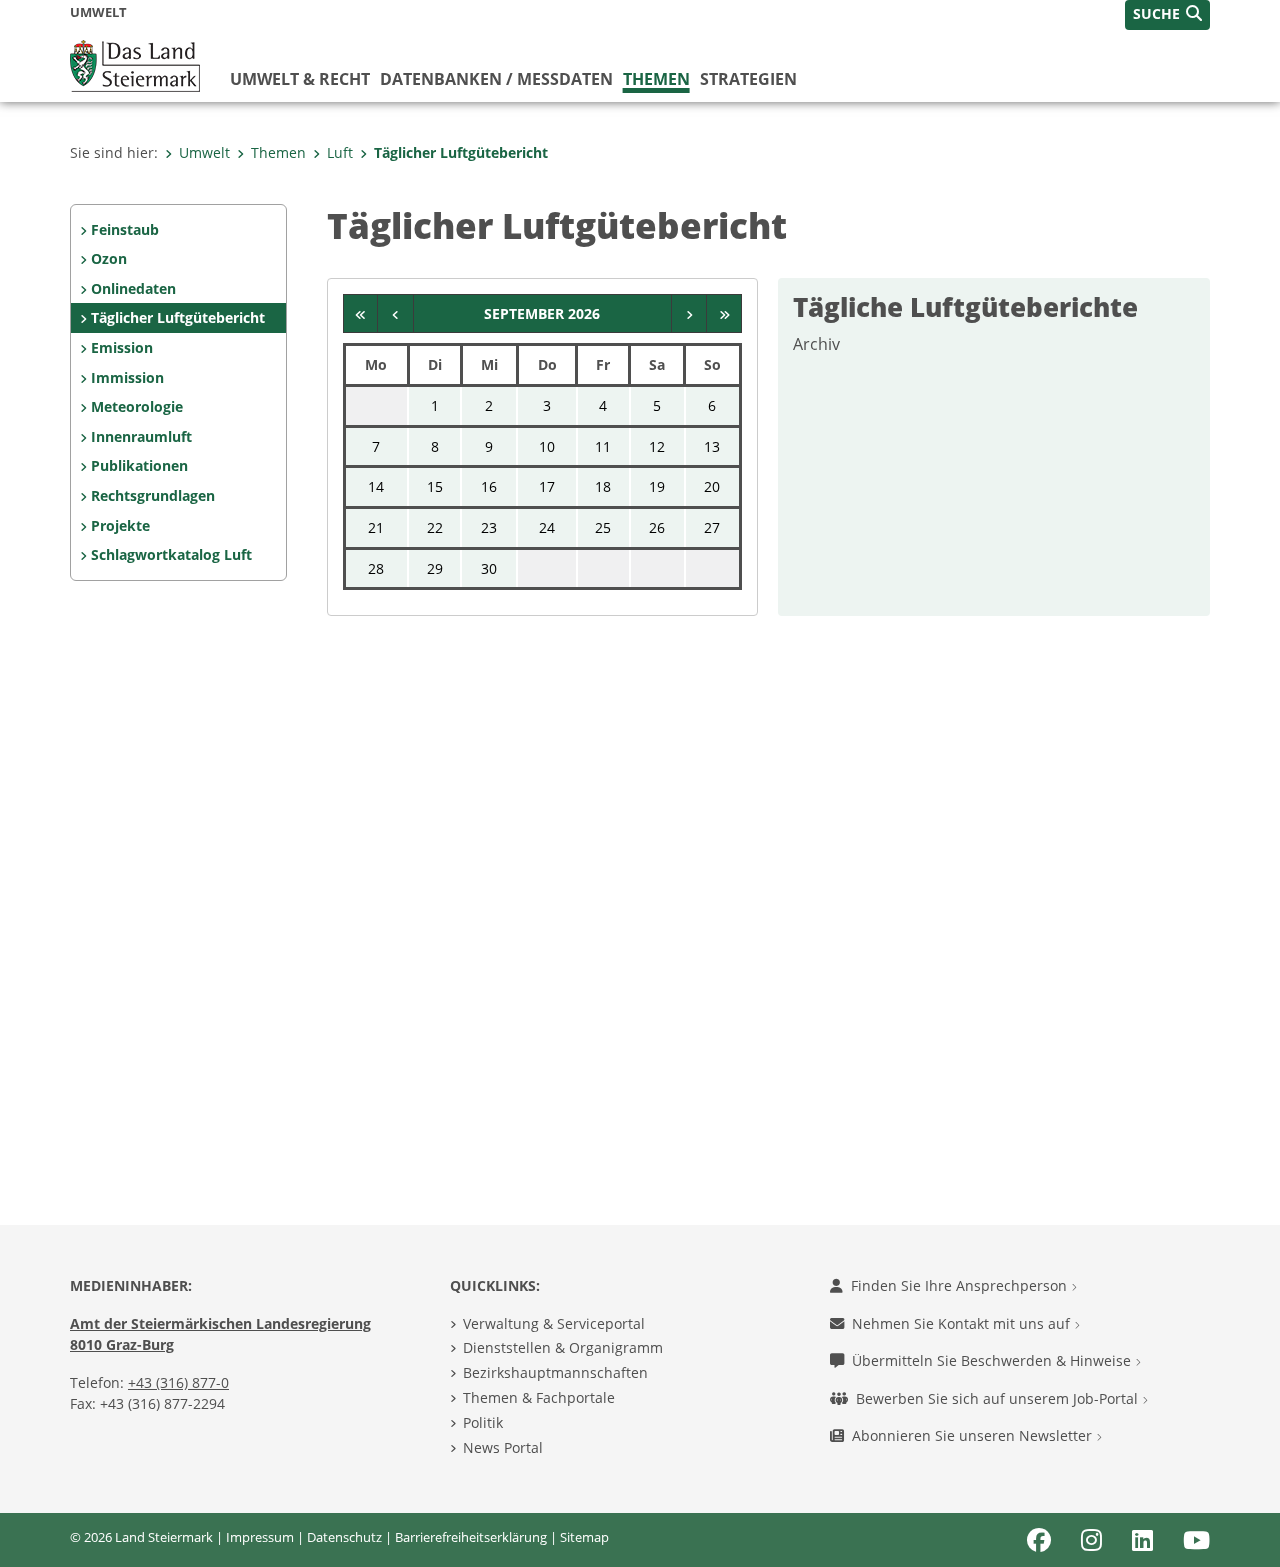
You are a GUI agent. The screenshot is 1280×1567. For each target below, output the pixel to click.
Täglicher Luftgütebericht (461, 152)
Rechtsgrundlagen (153, 495)
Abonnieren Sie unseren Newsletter (974, 1435)
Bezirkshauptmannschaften (555, 1372)
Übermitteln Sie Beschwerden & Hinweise (993, 1360)
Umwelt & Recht (300, 79)
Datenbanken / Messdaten (496, 79)
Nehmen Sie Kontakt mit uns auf (963, 1323)
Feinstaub (125, 229)
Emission (122, 347)
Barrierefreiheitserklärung (471, 1537)
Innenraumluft (141, 436)
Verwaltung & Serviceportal (554, 1323)
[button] (1167, 15)
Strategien (748, 79)
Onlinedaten (133, 288)
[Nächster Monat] (689, 314)
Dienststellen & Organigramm (563, 1347)
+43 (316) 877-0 (178, 1382)
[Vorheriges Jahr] (361, 314)
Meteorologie (137, 406)
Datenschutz (344, 1537)
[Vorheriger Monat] (395, 314)
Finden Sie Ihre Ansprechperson (961, 1285)
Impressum (260, 1537)
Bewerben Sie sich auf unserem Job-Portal (999, 1398)
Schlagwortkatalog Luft (171, 554)
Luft (340, 152)
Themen (656, 79)
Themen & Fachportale (539, 1397)
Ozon (109, 258)
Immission (127, 377)
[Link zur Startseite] (135, 64)
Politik (483, 1422)
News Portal (503, 1447)
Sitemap (584, 1537)
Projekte (120, 525)
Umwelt (204, 152)
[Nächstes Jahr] (724, 314)
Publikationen (139, 465)
